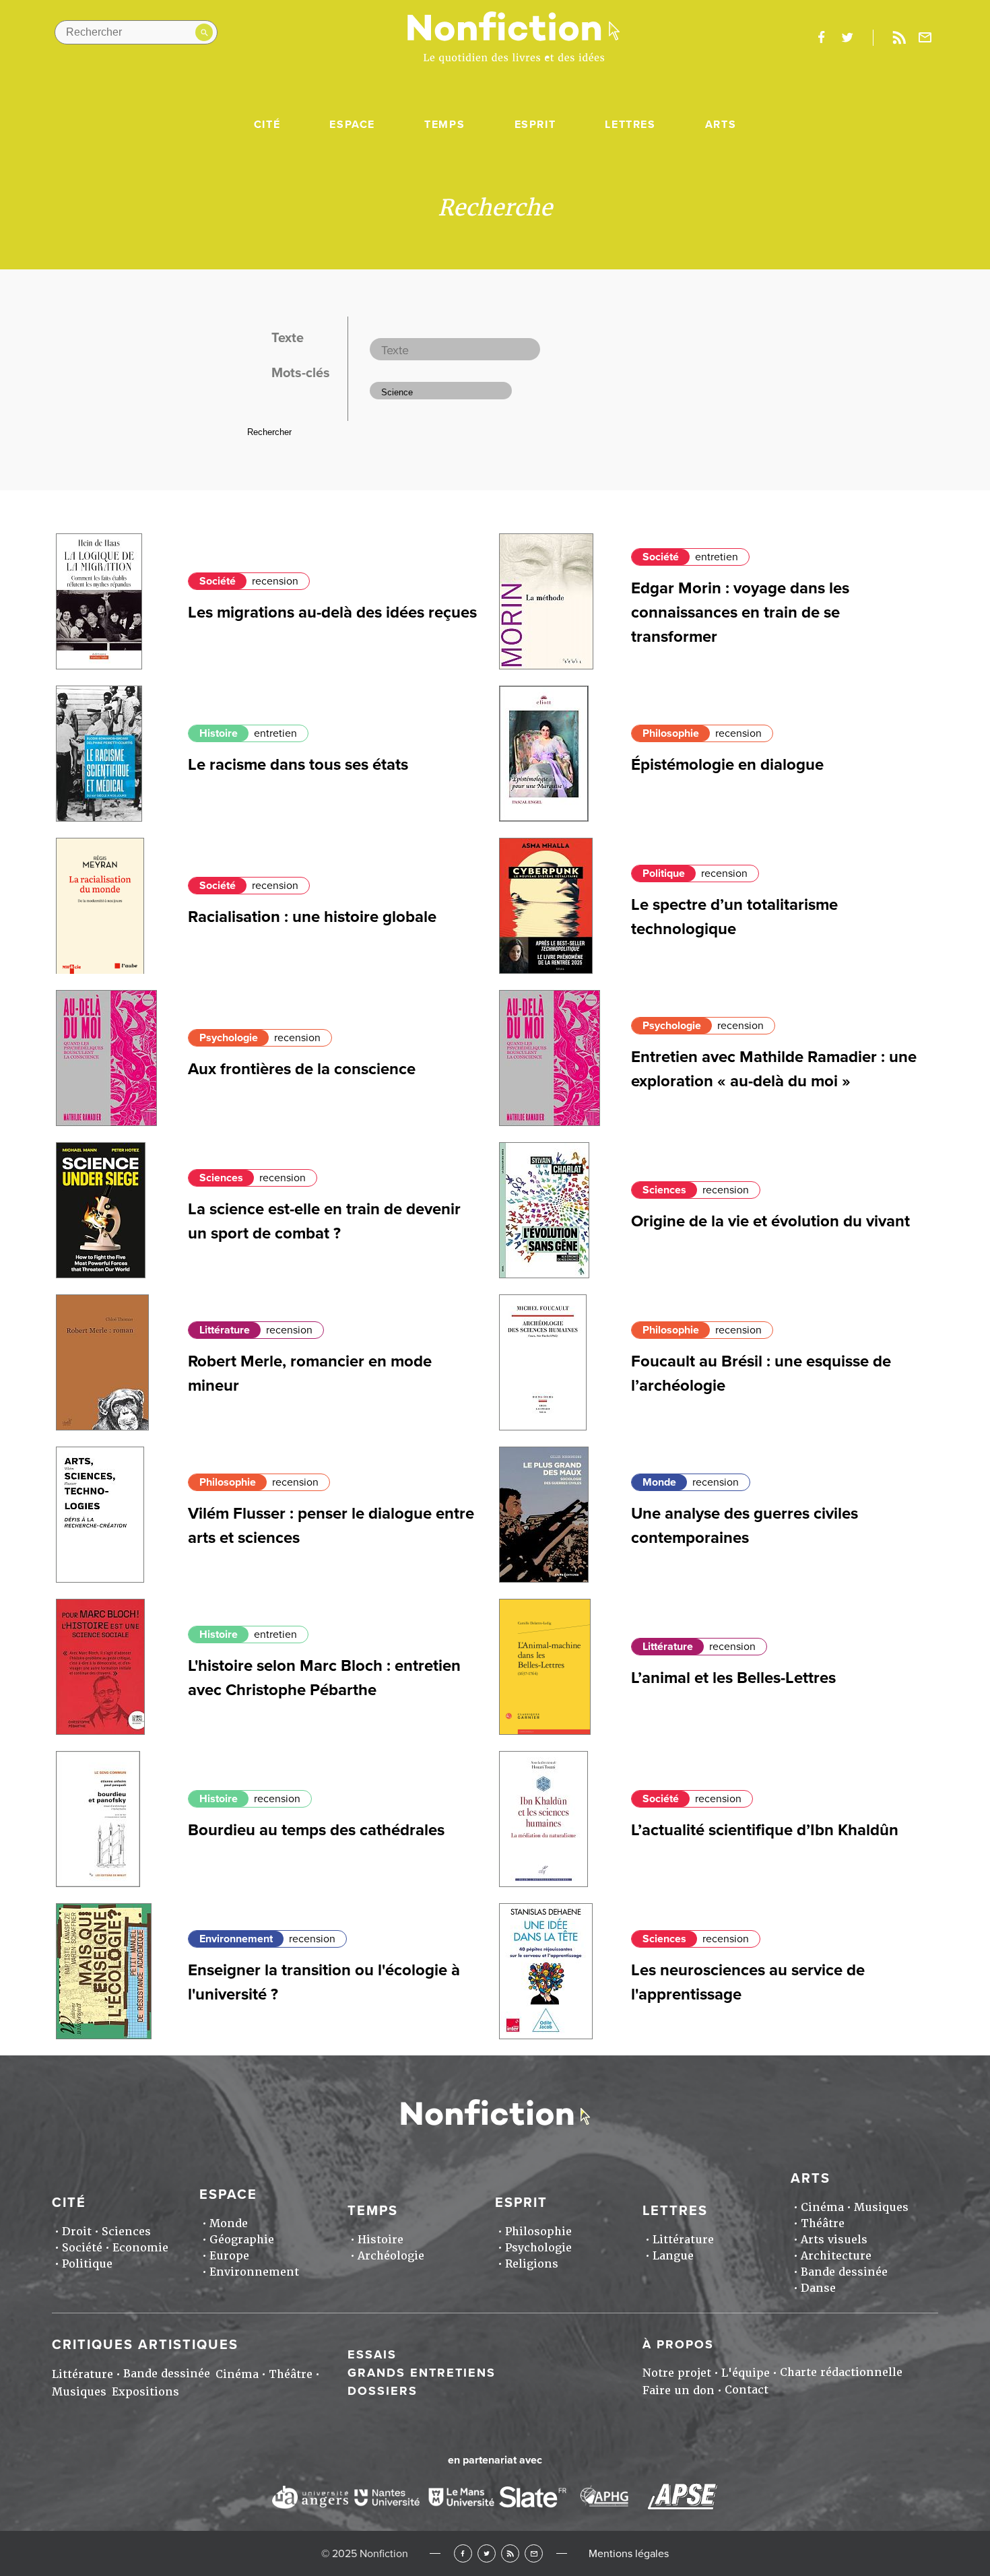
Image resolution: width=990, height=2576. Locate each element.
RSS (510, 2553)
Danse (818, 2288)
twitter (847, 38)
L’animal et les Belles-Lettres (733, 1678)
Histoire (219, 733)
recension (275, 581)
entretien (717, 557)
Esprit (535, 125)
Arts (721, 125)
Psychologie (229, 1038)
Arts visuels (834, 2240)
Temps (444, 125)
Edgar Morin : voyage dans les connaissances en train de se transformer (740, 613)
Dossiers (383, 2391)
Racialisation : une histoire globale (312, 917)
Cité (267, 125)
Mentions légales (629, 2554)
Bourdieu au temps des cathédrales (316, 1830)
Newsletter (925, 38)
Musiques (881, 2207)
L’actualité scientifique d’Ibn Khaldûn (765, 1830)
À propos (678, 2344)
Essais (372, 2354)
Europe (229, 2256)
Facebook (463, 2553)
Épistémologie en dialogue (727, 765)
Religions (532, 2264)
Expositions (145, 2392)
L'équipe (746, 2373)
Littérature (225, 1330)
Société (218, 581)
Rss (899, 38)
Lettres (630, 125)
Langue (673, 2256)
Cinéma (822, 2207)
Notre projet (677, 2373)
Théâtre (823, 2223)
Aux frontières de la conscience (302, 1069)
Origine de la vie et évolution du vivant (770, 1221)
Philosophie (671, 733)
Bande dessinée (844, 2272)
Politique (664, 873)
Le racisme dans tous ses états (298, 765)
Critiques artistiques (145, 2345)
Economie (140, 2248)
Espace (352, 125)
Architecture (836, 2256)
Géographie (242, 2240)
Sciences (221, 1178)
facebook (821, 38)
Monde (659, 1482)
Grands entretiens (422, 2373)
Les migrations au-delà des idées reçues (332, 613)
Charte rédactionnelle (841, 2372)
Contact (747, 2390)
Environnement (236, 1939)
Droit (77, 2232)
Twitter (487, 2553)
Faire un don (679, 2390)
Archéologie (391, 2256)
